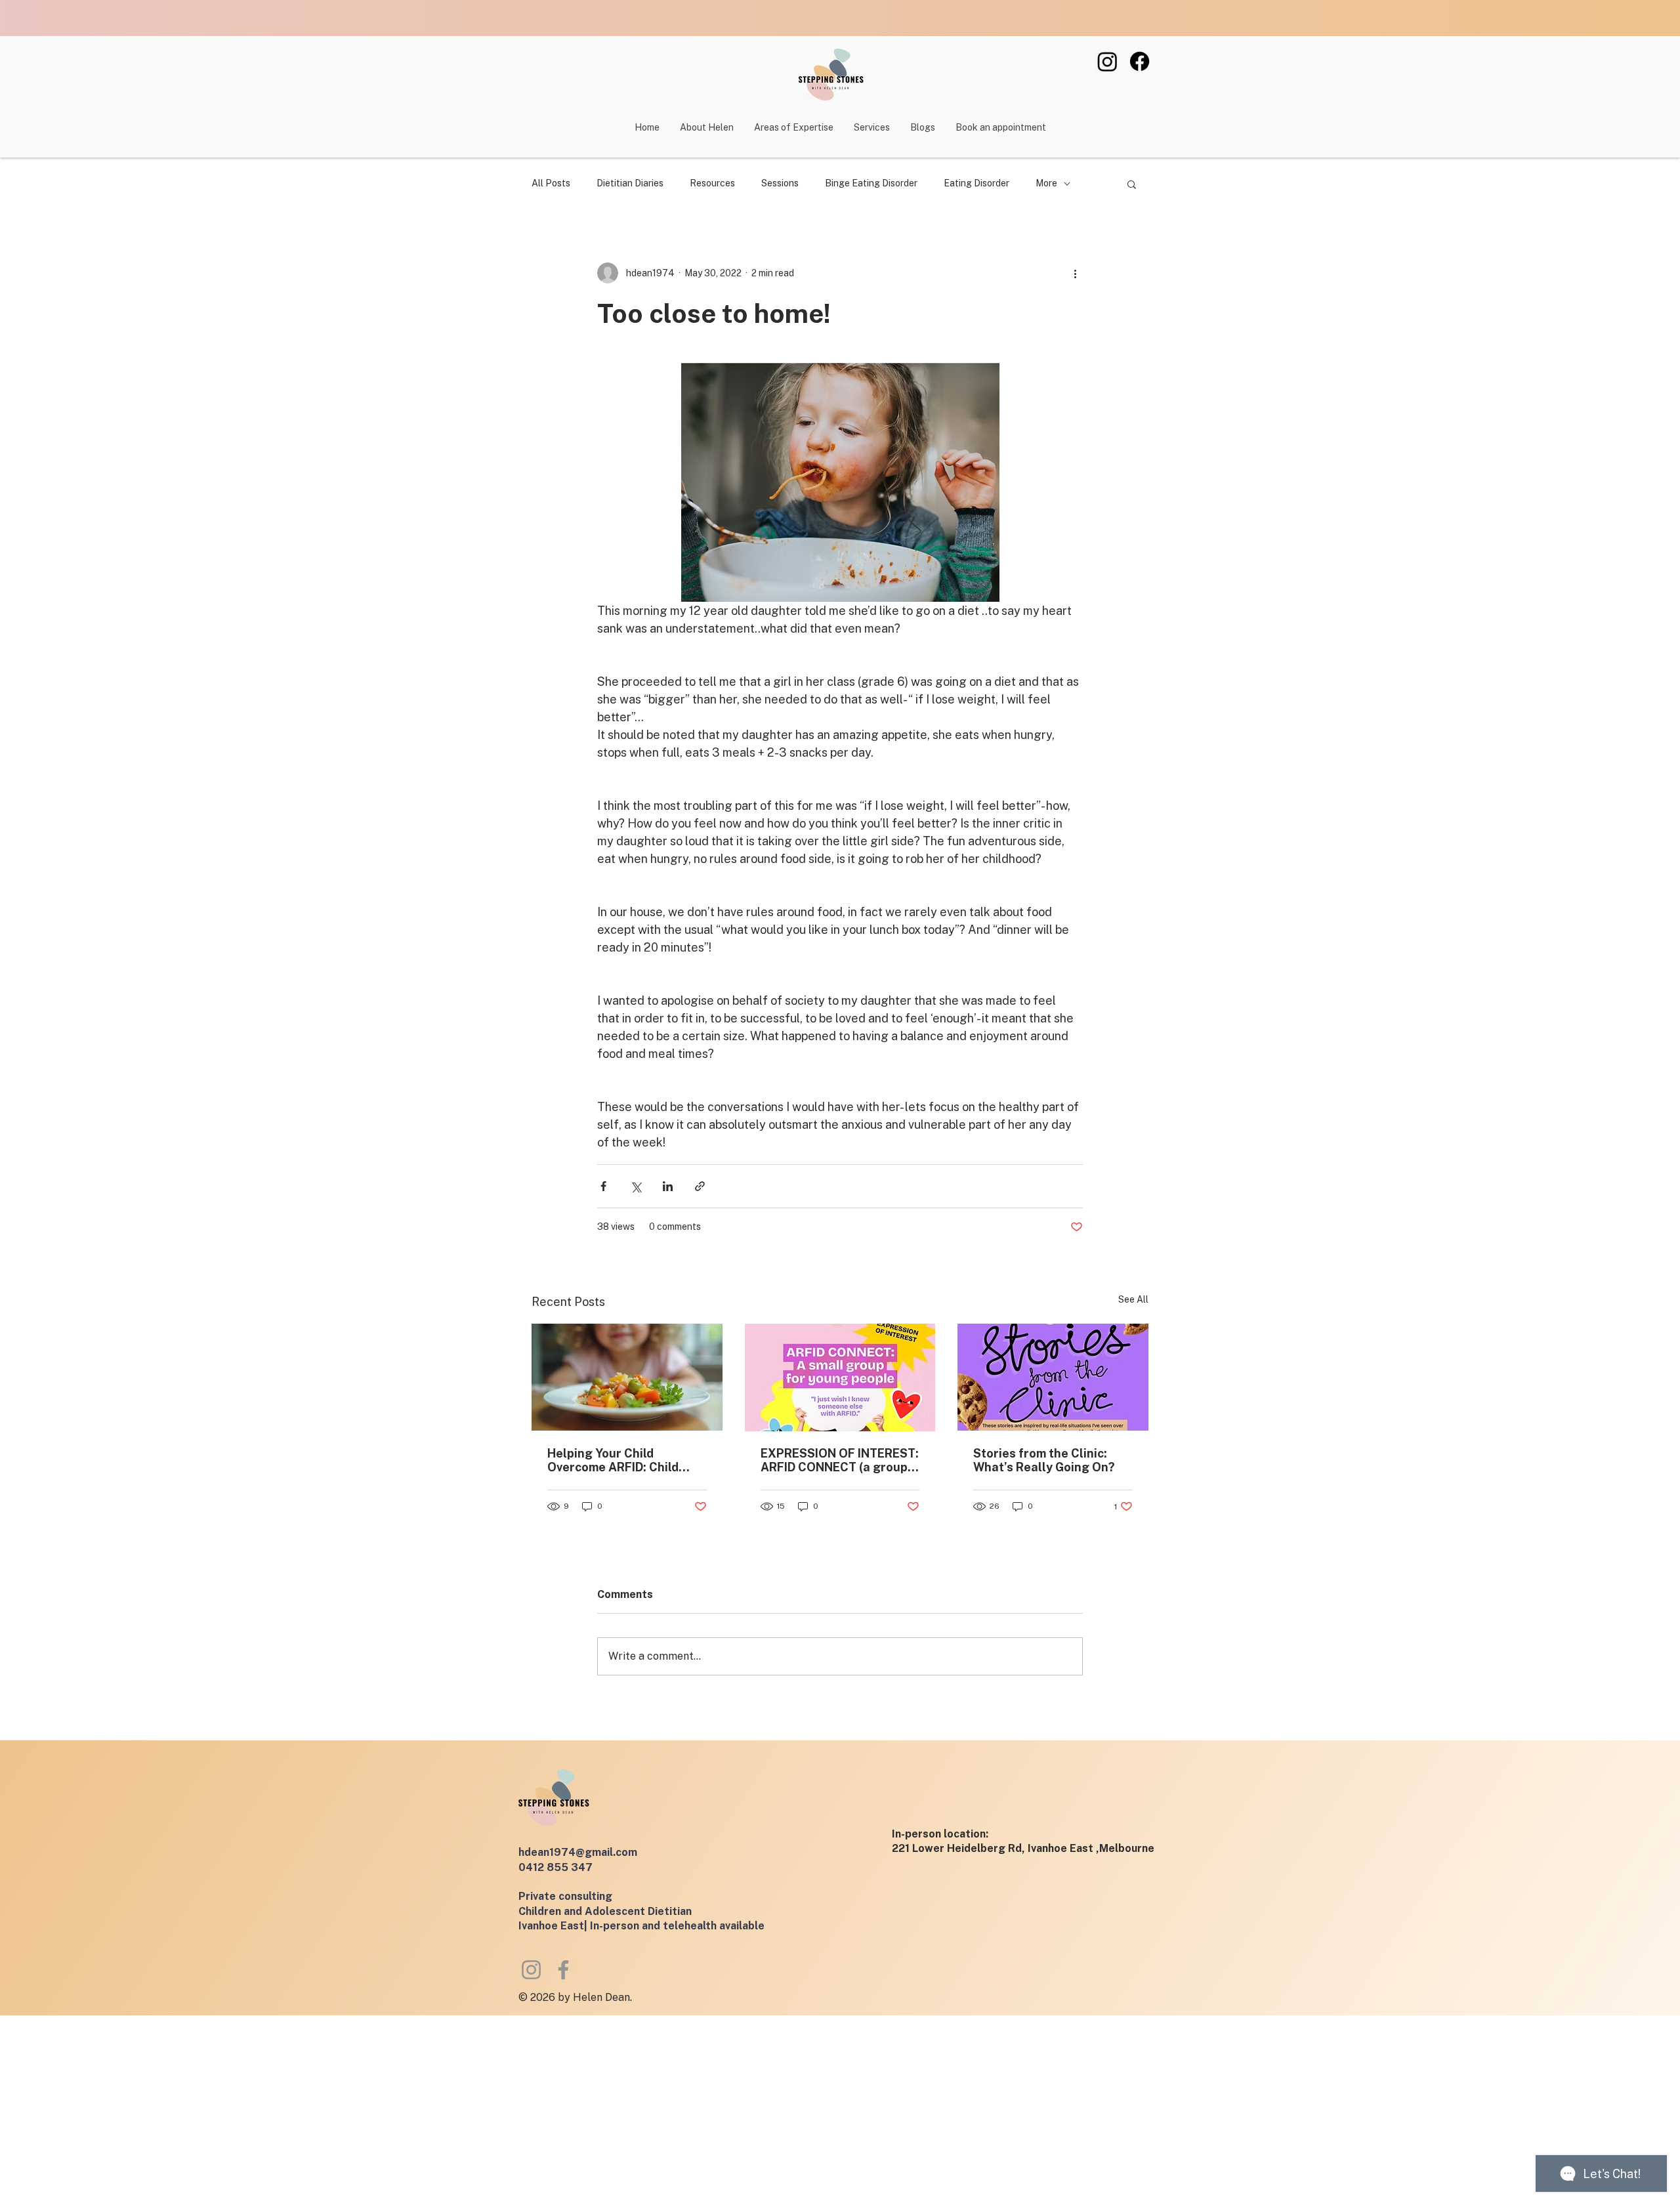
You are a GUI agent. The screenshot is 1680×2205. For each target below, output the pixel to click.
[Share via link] (700, 1186)
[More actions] (1075, 273)
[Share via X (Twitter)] (636, 1186)
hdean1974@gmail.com (578, 1852)
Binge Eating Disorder (871, 183)
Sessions (780, 183)
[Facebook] (1140, 61)
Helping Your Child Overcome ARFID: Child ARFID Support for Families (625, 1460)
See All (1133, 1299)
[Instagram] (1107, 61)
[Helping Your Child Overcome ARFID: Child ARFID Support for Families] (627, 1377)
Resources (712, 183)
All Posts (551, 183)
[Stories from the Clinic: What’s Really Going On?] (1053, 1377)
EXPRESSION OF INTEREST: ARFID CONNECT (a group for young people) (840, 1460)
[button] (871, 127)
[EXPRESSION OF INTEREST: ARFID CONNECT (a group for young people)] (840, 1377)
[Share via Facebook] (603, 1186)
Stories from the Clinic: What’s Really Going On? (1044, 1460)
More (1046, 183)
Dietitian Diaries (630, 183)
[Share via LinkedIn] (668, 1186)
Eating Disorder (976, 183)
